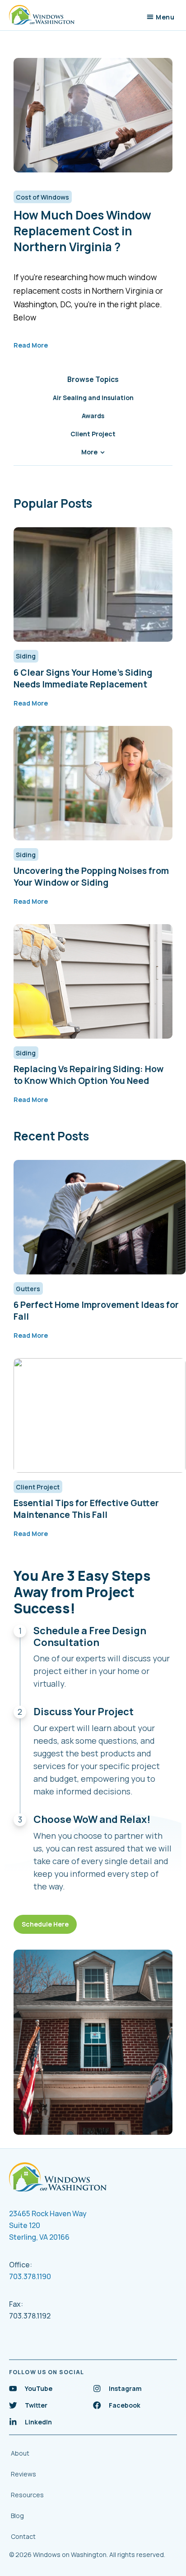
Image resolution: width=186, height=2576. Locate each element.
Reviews (23, 2474)
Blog (17, 2516)
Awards (93, 416)
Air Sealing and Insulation (93, 398)
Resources (27, 2495)
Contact (23, 2536)
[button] (161, 17)
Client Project (93, 434)
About (20, 2453)
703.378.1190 (30, 2276)
